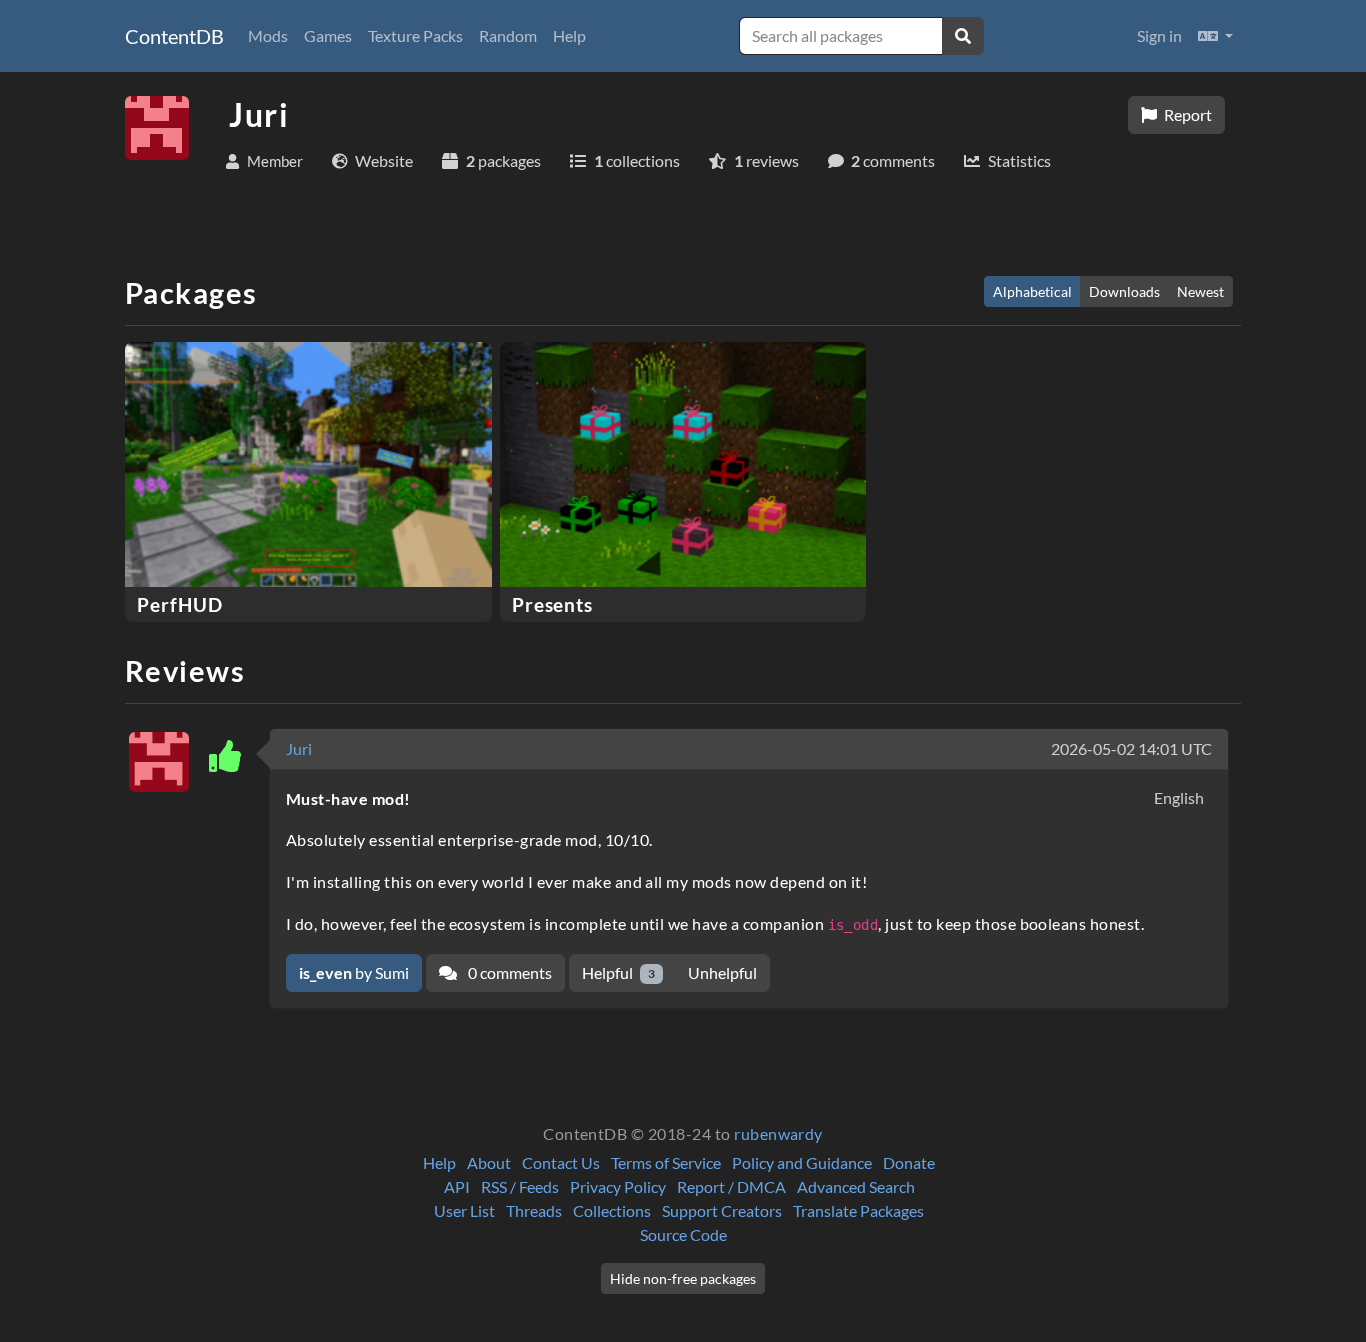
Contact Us (561, 1162)
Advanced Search (856, 1186)
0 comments (508, 972)
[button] (1215, 36)
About (489, 1162)
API (457, 1186)
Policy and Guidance (802, 1162)
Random (508, 35)
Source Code (683, 1234)
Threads (534, 1210)
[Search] (963, 36)
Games (328, 35)
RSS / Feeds (520, 1186)
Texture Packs (415, 35)
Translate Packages (858, 1210)
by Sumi (354, 972)
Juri (299, 748)
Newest (1200, 291)
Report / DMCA (731, 1186)
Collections (612, 1210)
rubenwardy (778, 1133)
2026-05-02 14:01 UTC (1131, 748)
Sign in (1159, 35)
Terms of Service (666, 1162)
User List (464, 1210)
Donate (909, 1162)
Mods (268, 35)
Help (569, 35)
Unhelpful (722, 972)
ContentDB (174, 36)
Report (1186, 114)
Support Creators (722, 1210)
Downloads (1124, 291)
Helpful (618, 972)
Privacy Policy (618, 1186)
